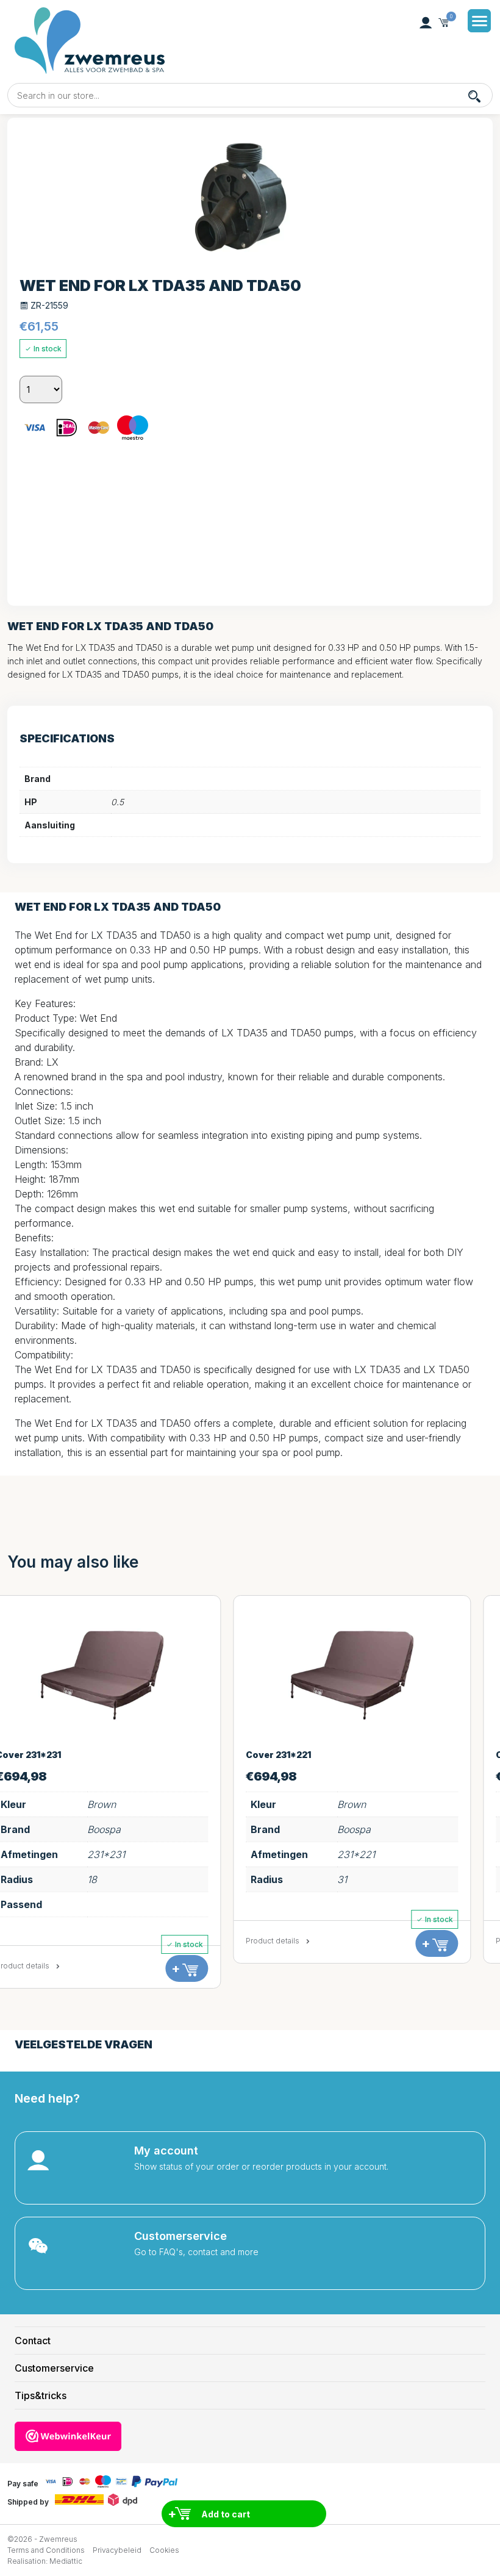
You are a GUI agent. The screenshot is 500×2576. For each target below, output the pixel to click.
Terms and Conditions (46, 2550)
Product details (45, 1941)
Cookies (164, 2550)
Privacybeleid (117, 2550)
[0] (444, 23)
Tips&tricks (41, 2395)
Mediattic (66, 2561)
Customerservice (54, 2368)
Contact (33, 2341)
